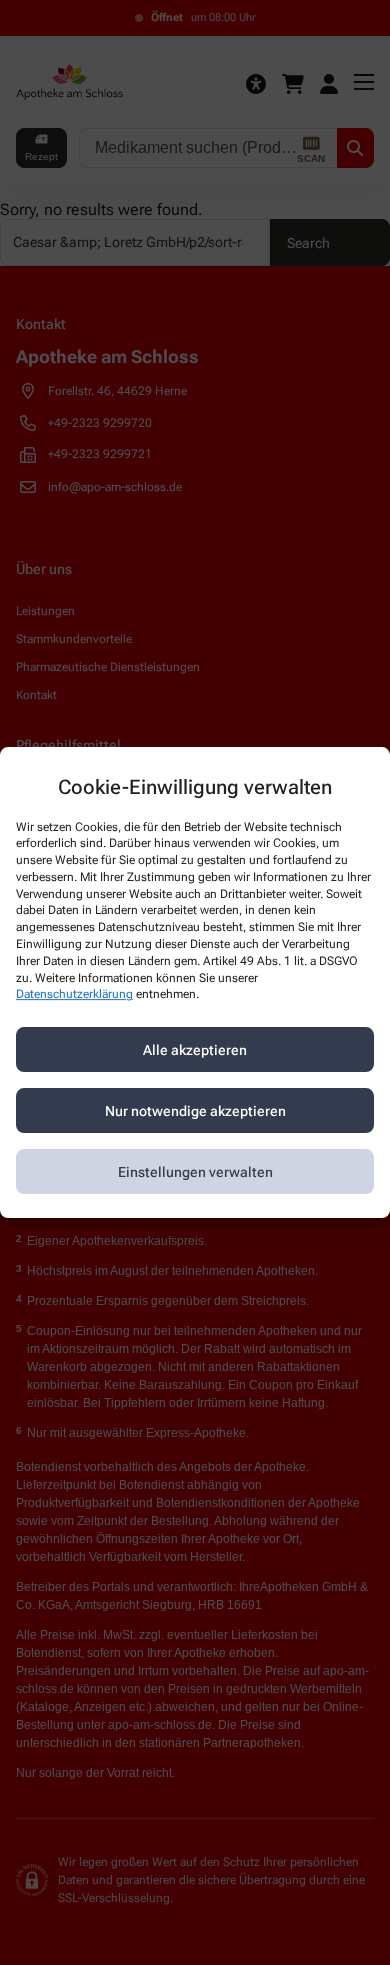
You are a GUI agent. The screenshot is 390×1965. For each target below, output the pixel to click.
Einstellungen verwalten (195, 1172)
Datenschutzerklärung (74, 995)
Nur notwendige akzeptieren (195, 1111)
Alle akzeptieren (195, 1050)
